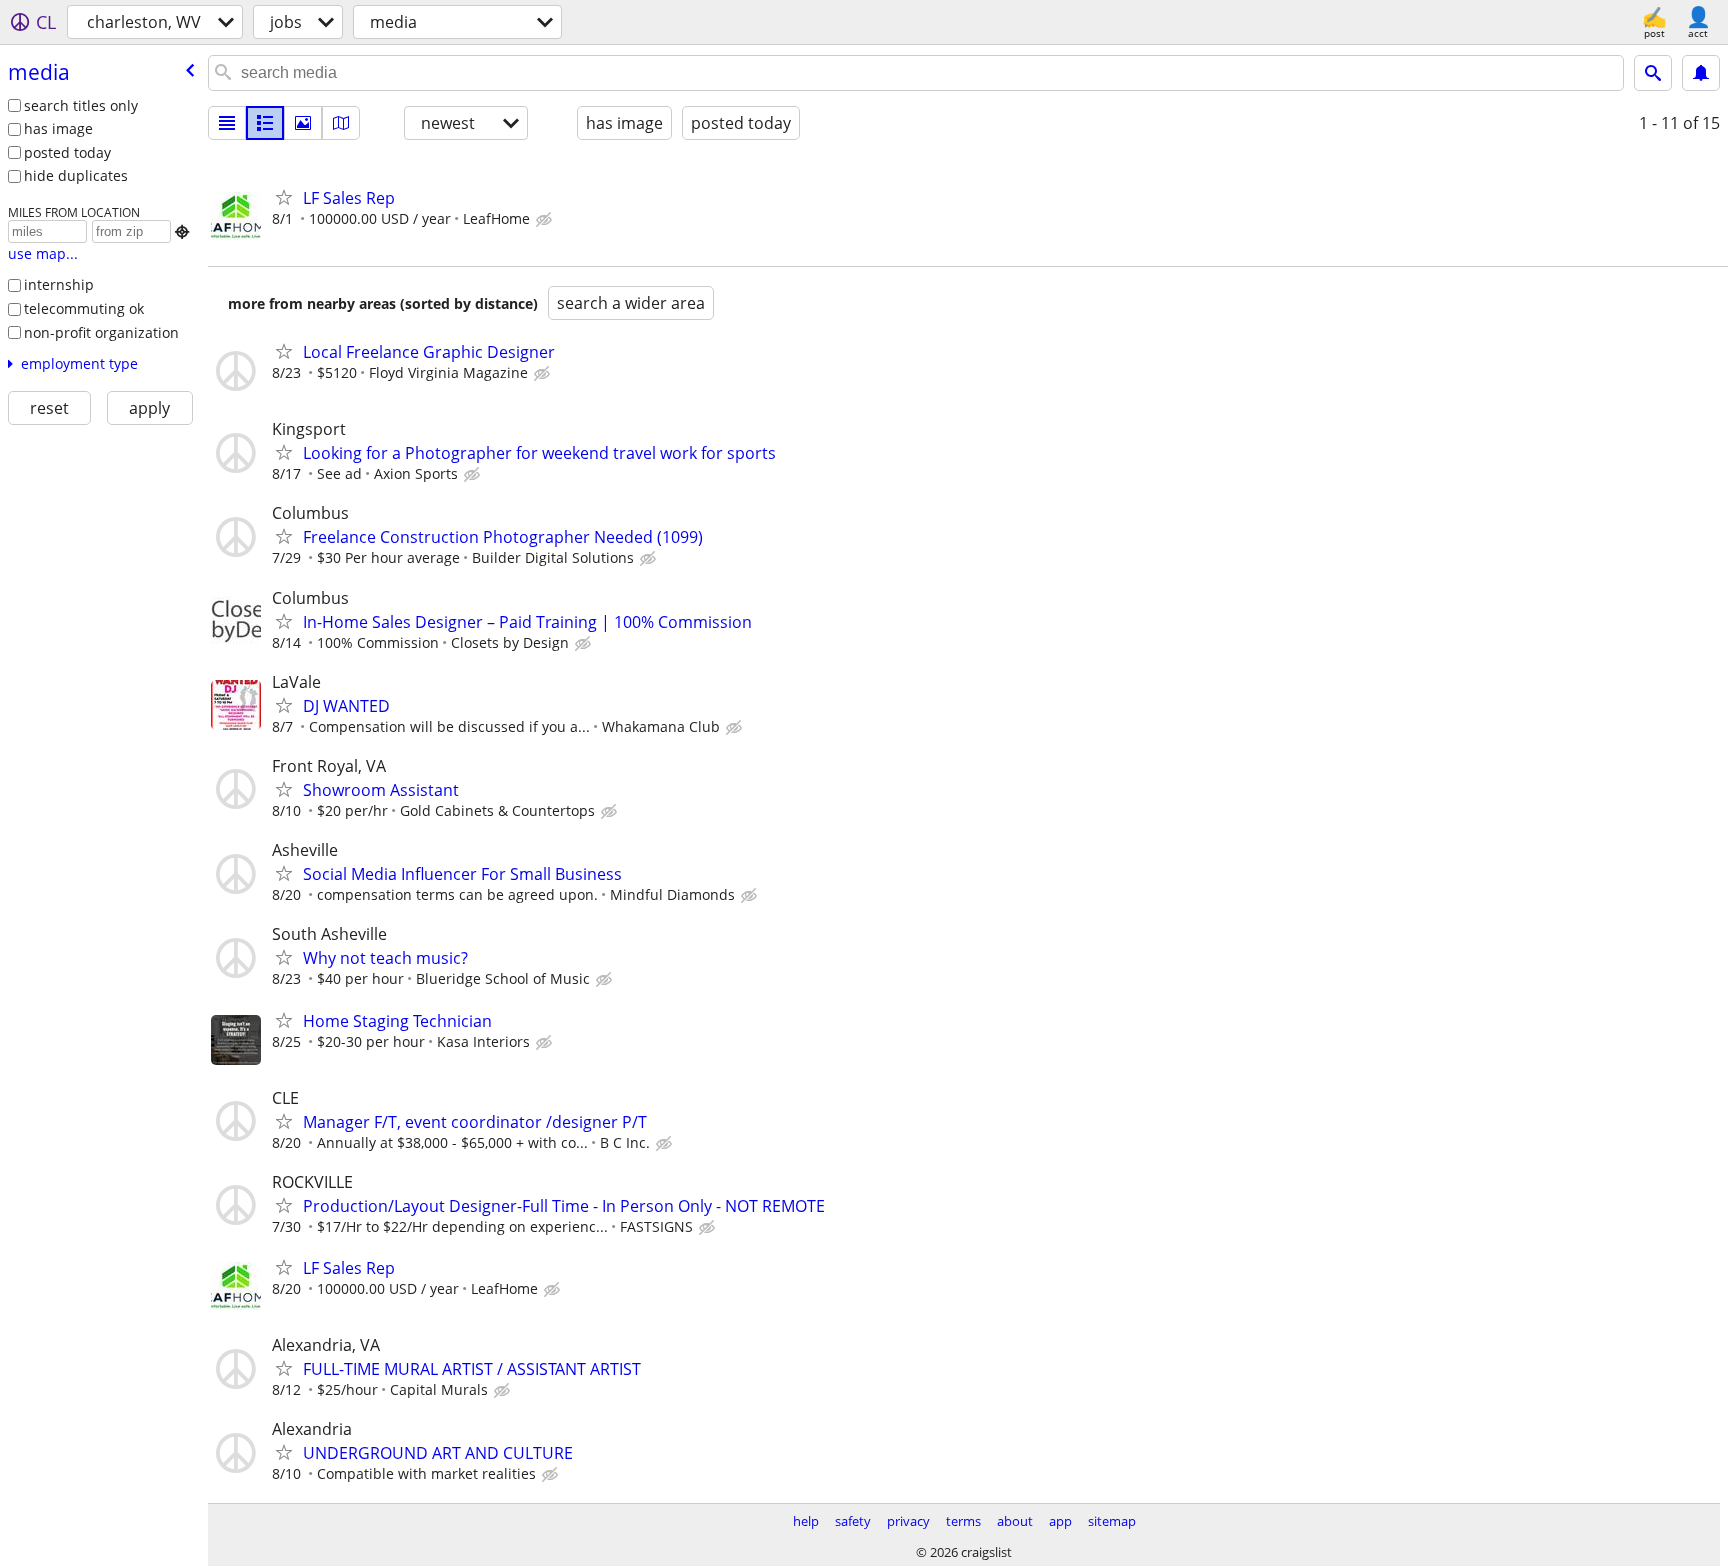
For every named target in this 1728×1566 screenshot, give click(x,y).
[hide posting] (546, 220)
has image (58, 128)
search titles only (81, 105)
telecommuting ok (84, 308)
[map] (341, 123)
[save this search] (1701, 73)
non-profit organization (101, 332)
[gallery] (303, 123)
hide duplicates (76, 175)
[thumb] (265, 123)
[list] (227, 123)
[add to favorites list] (284, 197)
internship (59, 284)
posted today (67, 152)
